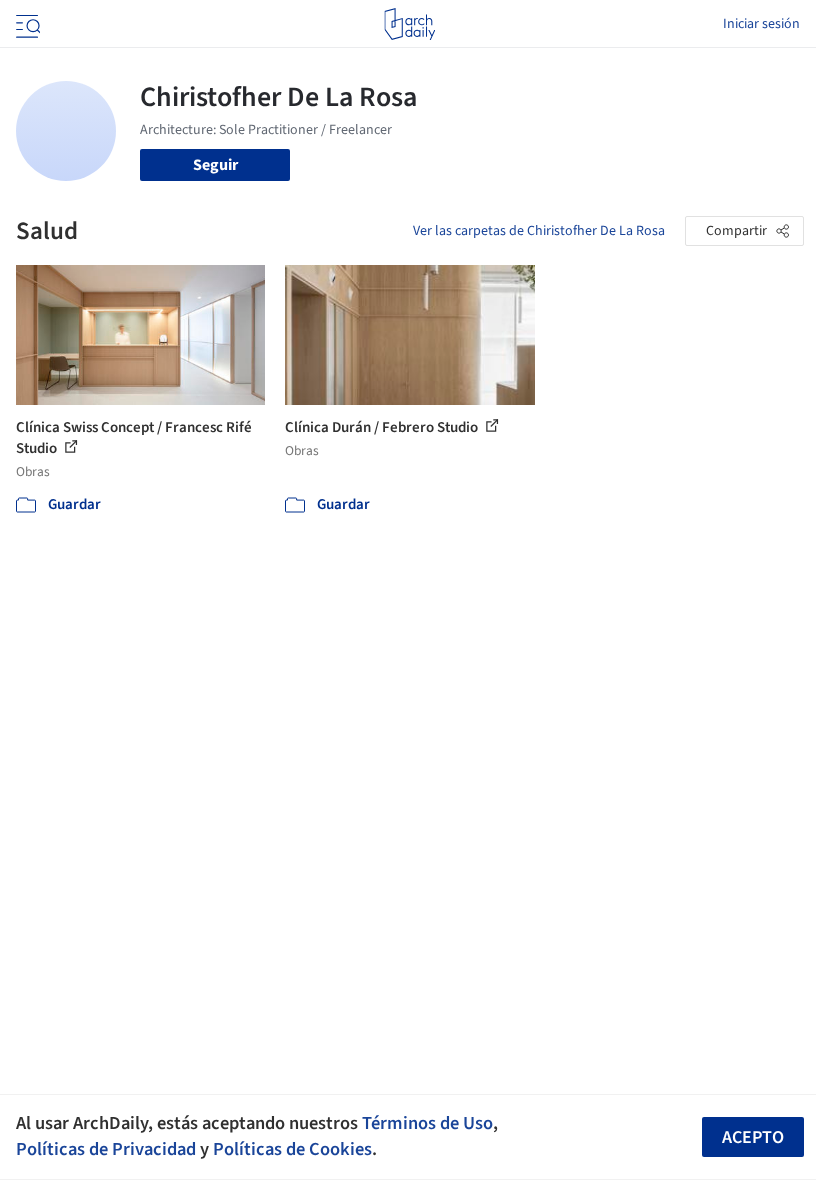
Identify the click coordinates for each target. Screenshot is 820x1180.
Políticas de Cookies (292, 1149)
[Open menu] (26, 24)
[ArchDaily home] (409, 24)
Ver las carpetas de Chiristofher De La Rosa (539, 231)
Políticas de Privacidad (106, 1149)
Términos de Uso (427, 1123)
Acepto (753, 1137)
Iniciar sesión (761, 24)
